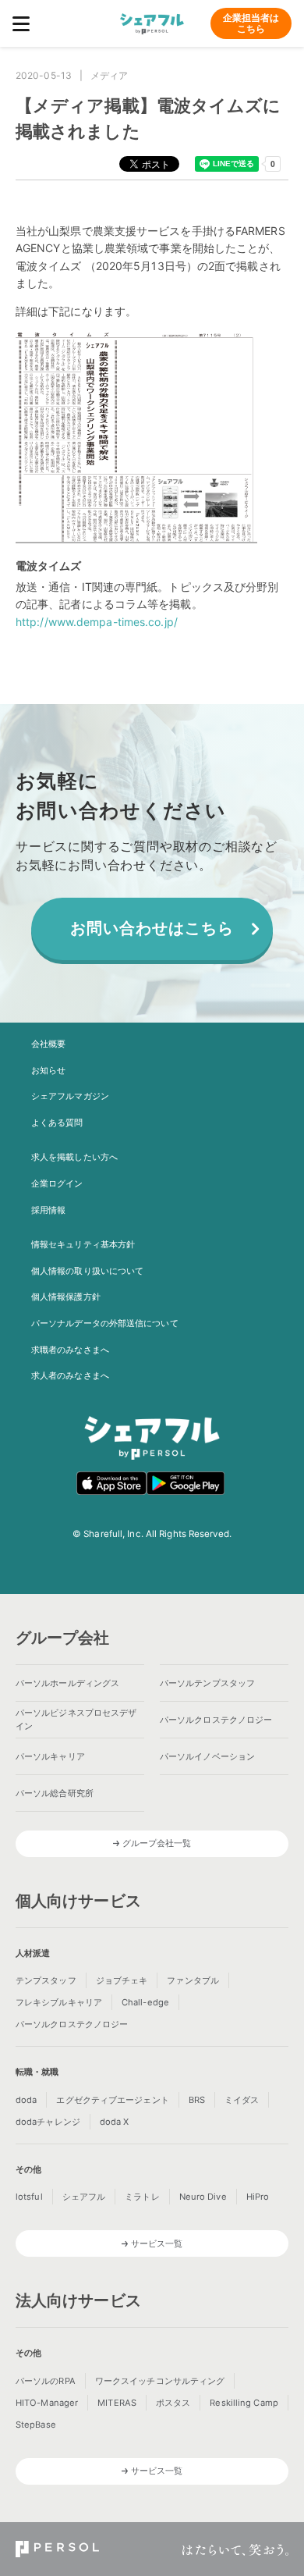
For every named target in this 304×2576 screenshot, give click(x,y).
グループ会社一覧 (157, 1843)
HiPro (258, 2197)
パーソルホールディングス (67, 1683)
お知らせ (48, 1070)
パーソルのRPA (46, 2381)
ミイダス (242, 2100)
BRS (197, 2100)
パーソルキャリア (50, 1756)
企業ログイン (57, 1183)
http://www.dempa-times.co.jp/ (97, 622)
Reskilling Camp (244, 2403)
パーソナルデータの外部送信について (105, 1323)
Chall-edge (145, 2002)
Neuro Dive (203, 2197)
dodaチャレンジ (48, 2122)
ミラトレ (142, 2197)
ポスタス (173, 2403)
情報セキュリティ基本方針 (83, 1244)
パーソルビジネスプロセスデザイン (76, 1719)
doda (26, 2100)
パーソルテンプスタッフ (207, 1683)
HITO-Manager (47, 2403)
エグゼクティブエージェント (112, 2100)
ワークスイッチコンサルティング (160, 2381)
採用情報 (48, 1210)
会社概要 (48, 1044)
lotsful (29, 2197)
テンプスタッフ (46, 1980)
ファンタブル (193, 1980)
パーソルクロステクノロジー (216, 1720)
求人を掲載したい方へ (74, 1157)
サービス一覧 (157, 2243)
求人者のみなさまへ (70, 1375)
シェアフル (84, 2197)
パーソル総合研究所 (55, 1793)
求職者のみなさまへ (70, 1350)
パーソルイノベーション (207, 1756)
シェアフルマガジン (70, 1096)
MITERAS (117, 2403)
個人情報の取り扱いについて (87, 1271)
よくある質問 (57, 1123)
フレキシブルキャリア (59, 2002)
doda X (115, 2122)
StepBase (36, 2425)
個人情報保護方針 (66, 1297)
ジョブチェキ (122, 1980)
